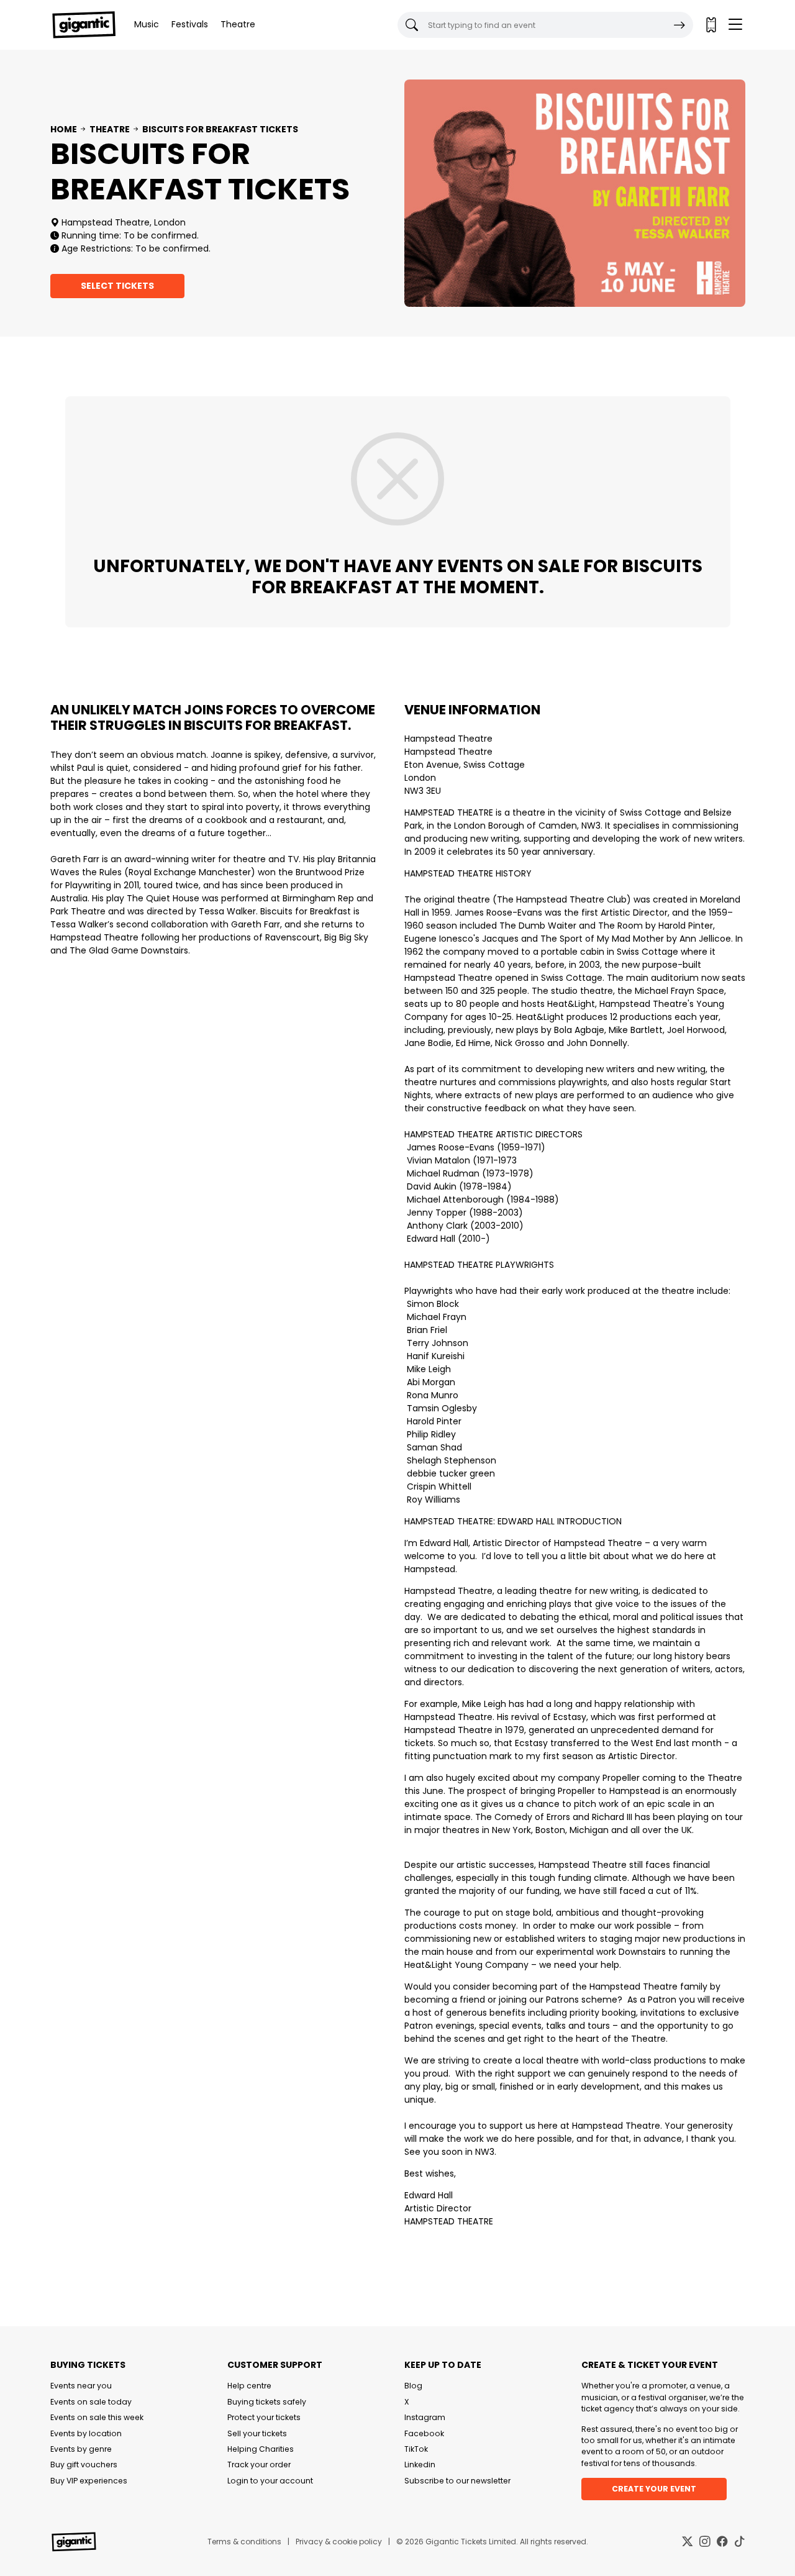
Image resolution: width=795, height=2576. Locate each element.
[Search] (679, 25)
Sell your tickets (257, 2433)
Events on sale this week (97, 2417)
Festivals (190, 24)
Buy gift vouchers (84, 2464)
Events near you (81, 2386)
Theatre (238, 24)
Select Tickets (117, 286)
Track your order (259, 2464)
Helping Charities (261, 2449)
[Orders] (711, 25)
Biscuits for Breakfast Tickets (220, 129)
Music (147, 24)
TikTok (416, 2449)
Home (64, 129)
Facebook (424, 2433)
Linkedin (420, 2464)
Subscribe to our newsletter (457, 2481)
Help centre (249, 2386)
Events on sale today (91, 2402)
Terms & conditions (244, 2542)
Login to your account (270, 2481)
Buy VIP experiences (89, 2481)
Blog (413, 2386)
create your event (654, 2489)
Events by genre (81, 2449)
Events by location (86, 2433)
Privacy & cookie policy (339, 2542)
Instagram (425, 2417)
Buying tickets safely (267, 2402)
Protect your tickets (264, 2417)
